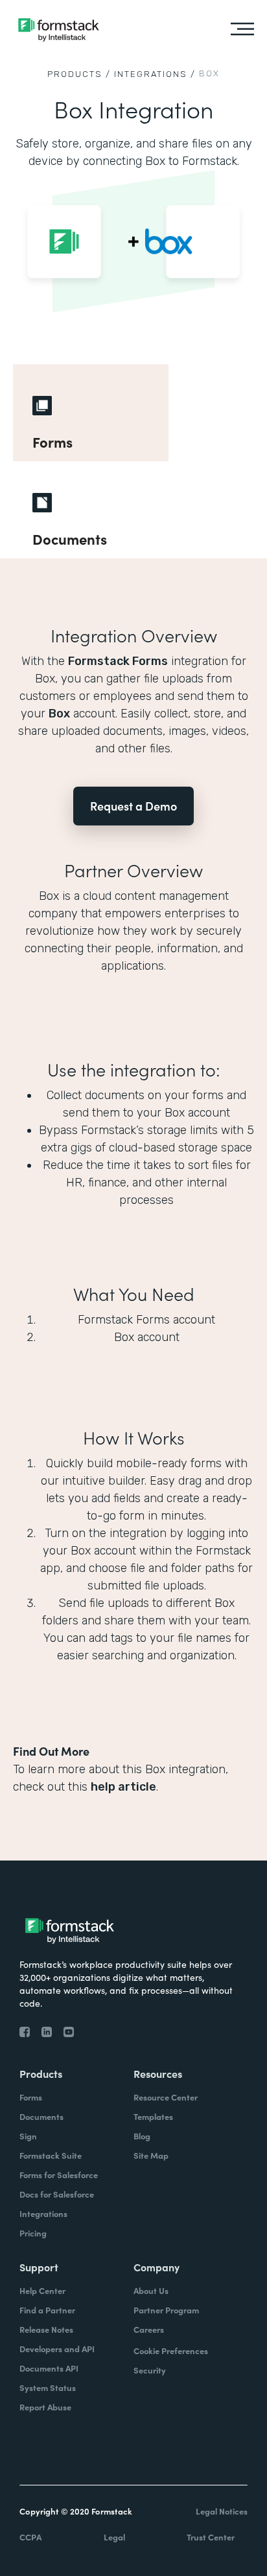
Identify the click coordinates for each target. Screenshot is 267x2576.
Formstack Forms (118, 661)
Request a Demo (133, 806)
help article (123, 1787)
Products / (79, 74)
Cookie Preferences (171, 2351)
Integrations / (155, 74)
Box (59, 714)
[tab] (91, 413)
